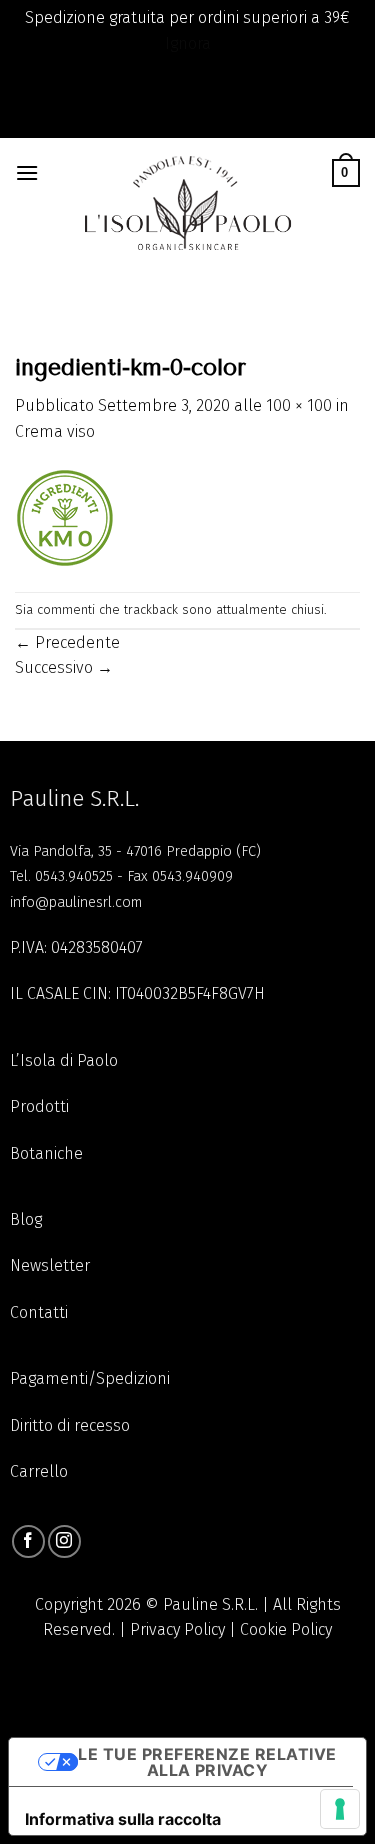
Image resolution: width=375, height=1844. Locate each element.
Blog (26, 1219)
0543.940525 (74, 876)
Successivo (64, 667)
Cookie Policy (286, 1629)
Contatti (39, 1312)
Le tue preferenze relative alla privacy (207, 1762)
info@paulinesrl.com (76, 902)
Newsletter (50, 1265)
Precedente (67, 642)
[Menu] (28, 172)
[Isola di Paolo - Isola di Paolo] (186, 193)
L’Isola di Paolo (64, 1060)
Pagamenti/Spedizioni (90, 1378)
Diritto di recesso (70, 1425)
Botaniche (46, 1153)
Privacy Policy (177, 1629)
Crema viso (55, 431)
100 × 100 (299, 405)
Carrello (39, 1471)
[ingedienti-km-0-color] (65, 516)
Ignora (188, 43)
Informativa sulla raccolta (123, 1819)
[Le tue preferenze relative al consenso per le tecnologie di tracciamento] (340, 1809)
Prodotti (39, 1106)
